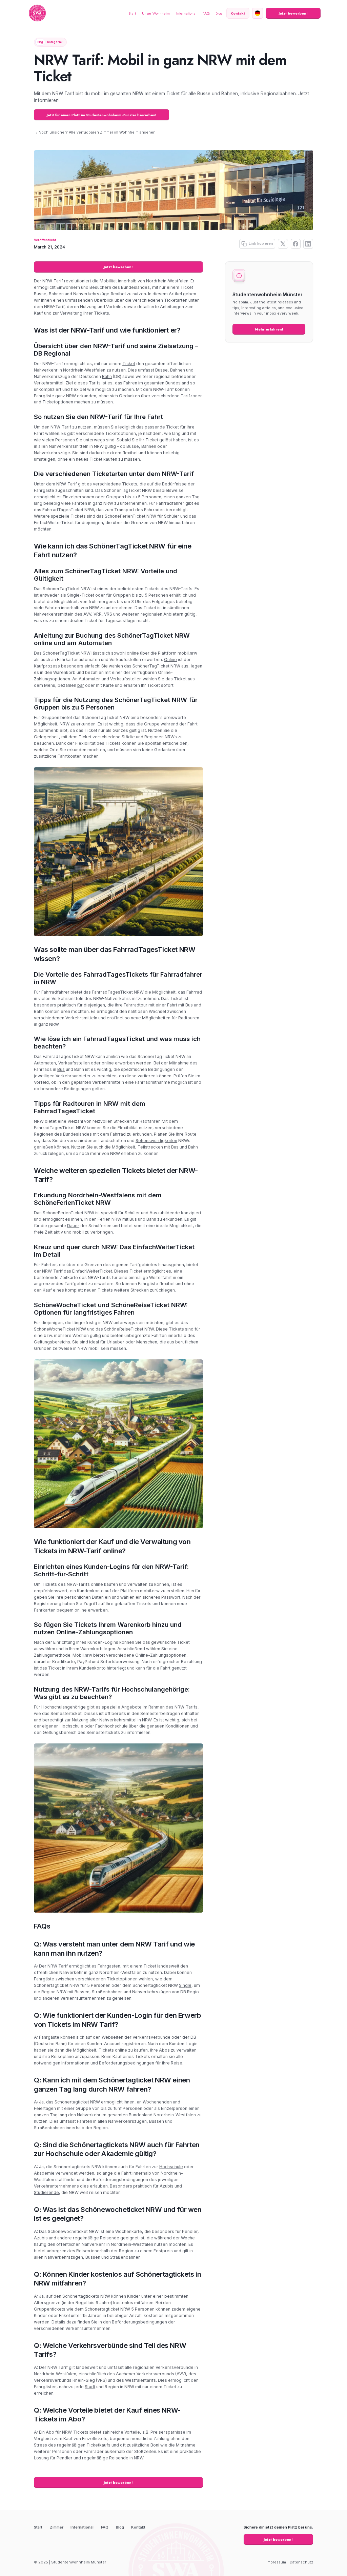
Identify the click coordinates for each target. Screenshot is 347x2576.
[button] (258, 13)
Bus (189, 1005)
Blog (219, 13)
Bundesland (177, 383)
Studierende (46, 2192)
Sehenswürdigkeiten (156, 1141)
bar (81, 685)
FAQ (206, 13)
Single (185, 1985)
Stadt (90, 2387)
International (186, 13)
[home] (37, 13)
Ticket (129, 364)
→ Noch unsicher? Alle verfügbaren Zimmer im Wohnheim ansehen (95, 132)
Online (170, 660)
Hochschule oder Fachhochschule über (99, 1726)
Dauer (73, 1226)
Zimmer (57, 2527)
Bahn (107, 376)
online (133, 653)
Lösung (41, 2458)
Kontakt (138, 2527)
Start (132, 13)
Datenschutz (301, 2562)
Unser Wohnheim (156, 13)
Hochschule (171, 2167)
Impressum (276, 2562)
